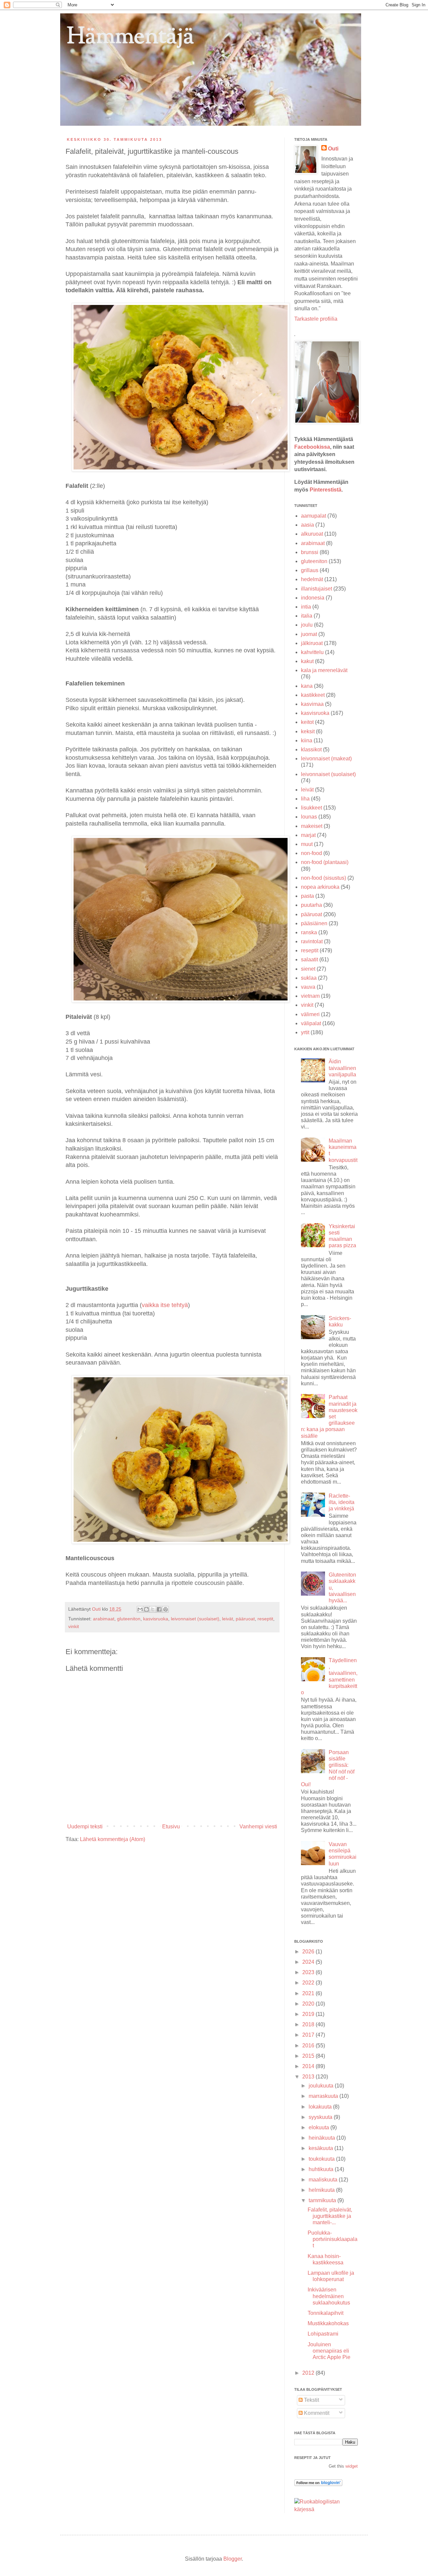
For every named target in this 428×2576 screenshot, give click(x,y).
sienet (308, 969)
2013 (309, 2077)
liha (305, 799)
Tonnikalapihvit (326, 2313)
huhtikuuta (322, 2169)
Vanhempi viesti (258, 1827)
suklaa (309, 978)
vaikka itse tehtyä (165, 1305)
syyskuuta (321, 2117)
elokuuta (319, 2127)
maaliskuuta (324, 2180)
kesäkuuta (322, 2148)
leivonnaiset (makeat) (326, 759)
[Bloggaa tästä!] (146, 1609)
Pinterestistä (326, 490)
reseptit (265, 1619)
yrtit (305, 1032)
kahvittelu (312, 652)
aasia (307, 525)
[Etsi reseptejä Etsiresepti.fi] (326, 2509)
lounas (309, 817)
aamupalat (313, 516)
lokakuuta (321, 2107)
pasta (307, 896)
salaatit (309, 959)
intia (306, 607)
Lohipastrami (323, 2334)
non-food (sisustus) (324, 878)
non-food (311, 853)
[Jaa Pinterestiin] (166, 1609)
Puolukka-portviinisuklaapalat (333, 2239)
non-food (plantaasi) (325, 862)
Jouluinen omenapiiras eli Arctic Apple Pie (329, 2351)
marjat (308, 835)
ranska (309, 932)
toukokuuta (322, 2159)
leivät (228, 1619)
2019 (309, 2014)
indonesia (313, 598)
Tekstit (311, 2400)
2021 (309, 1993)
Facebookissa (312, 447)
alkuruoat (312, 534)
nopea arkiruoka (320, 887)
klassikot (311, 749)
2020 (309, 2004)
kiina (307, 740)
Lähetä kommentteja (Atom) (113, 1839)
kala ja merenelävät (324, 670)
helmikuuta (322, 2190)
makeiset (312, 826)
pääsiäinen (314, 923)
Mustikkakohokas (328, 2323)
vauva (308, 987)
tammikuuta (323, 2200)
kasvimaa (312, 704)
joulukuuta (322, 2086)
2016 (309, 2046)
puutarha (311, 905)
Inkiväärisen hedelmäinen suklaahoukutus (329, 2296)
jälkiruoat (312, 643)
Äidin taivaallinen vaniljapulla (342, 1068)
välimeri (310, 1014)
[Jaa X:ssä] (153, 1609)
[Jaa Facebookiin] (159, 1609)
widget (352, 2466)
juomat (309, 634)
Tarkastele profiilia (316, 319)
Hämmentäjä (130, 37)
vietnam (310, 996)
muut (307, 844)
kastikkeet (313, 695)
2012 (309, 2373)
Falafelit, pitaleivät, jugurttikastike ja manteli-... (330, 2216)
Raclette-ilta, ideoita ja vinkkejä (342, 1502)
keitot (307, 722)
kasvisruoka (156, 1619)
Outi (97, 1609)
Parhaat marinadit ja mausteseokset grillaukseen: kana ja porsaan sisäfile (329, 1416)
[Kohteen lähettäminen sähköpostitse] (140, 1609)
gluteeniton (129, 1619)
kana (307, 686)
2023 (309, 1972)
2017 (309, 2035)
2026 (309, 1952)
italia (307, 616)
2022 (309, 1983)
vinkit (74, 1626)
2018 (309, 2024)
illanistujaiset (316, 589)
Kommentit (316, 2413)
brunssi (310, 552)
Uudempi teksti (85, 1827)
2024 (309, 1962)
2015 (309, 2056)
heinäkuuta (323, 2138)
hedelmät (312, 579)
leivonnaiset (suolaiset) (195, 1619)
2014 (309, 2066)
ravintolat (312, 941)
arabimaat (104, 1619)
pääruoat (245, 1619)
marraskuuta (324, 2096)
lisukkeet (311, 808)
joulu (307, 625)
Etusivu (171, 1827)
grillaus (310, 570)
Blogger (233, 2559)
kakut (307, 661)
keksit (308, 731)
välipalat (311, 1023)
